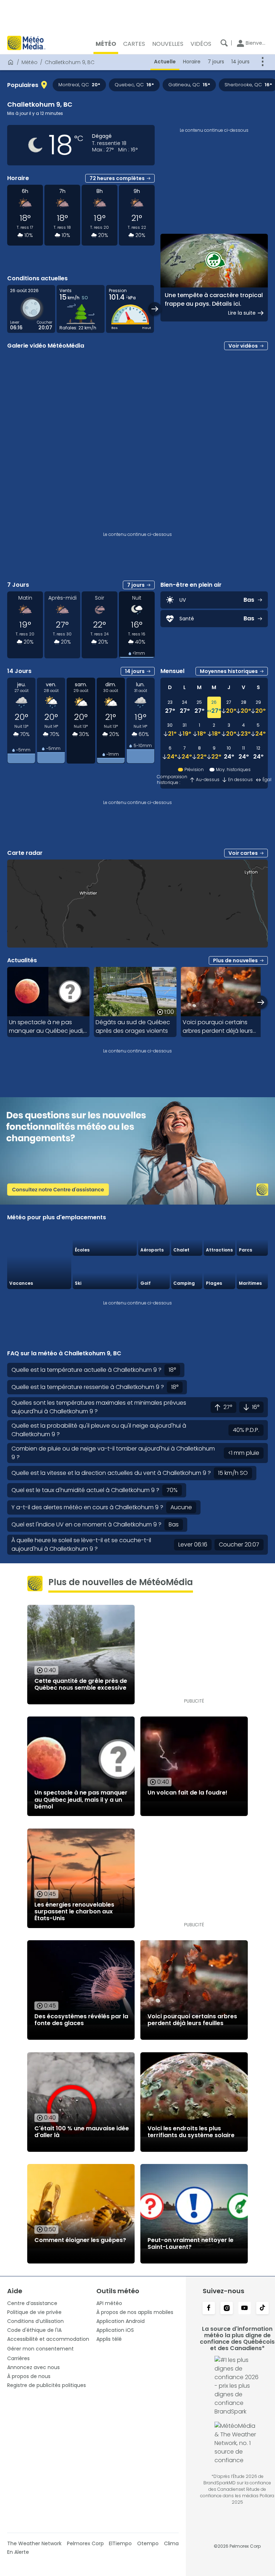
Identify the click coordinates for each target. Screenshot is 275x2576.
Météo (30, 62)
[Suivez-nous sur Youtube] (245, 2309)
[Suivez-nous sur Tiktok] (262, 2309)
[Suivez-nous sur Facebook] (209, 2309)
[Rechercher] (224, 43)
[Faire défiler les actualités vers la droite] (261, 1002)
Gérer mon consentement (40, 2349)
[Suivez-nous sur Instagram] (227, 2309)
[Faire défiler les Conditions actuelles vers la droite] (155, 309)
